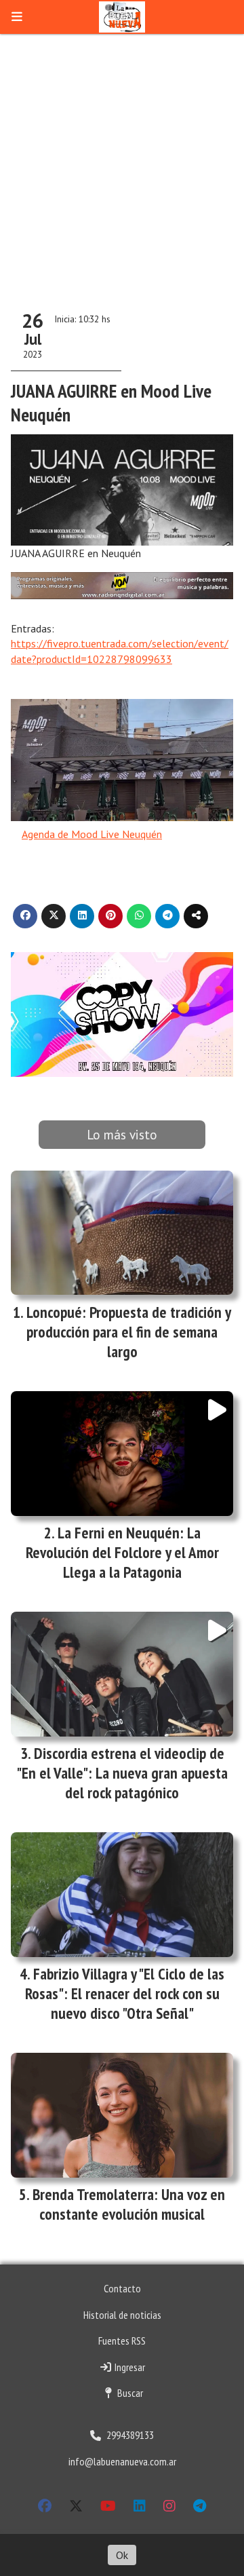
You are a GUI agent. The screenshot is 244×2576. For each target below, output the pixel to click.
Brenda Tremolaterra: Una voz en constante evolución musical (129, 2204)
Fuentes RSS (122, 2341)
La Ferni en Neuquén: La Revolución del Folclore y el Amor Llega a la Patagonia (122, 1552)
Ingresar (129, 2367)
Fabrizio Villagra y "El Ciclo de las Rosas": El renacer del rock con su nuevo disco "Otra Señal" (125, 1993)
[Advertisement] (122, 163)
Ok (122, 2555)
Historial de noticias (122, 2315)
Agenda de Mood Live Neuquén (92, 834)
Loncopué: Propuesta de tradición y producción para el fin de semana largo (129, 1332)
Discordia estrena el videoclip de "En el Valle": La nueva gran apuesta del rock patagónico (122, 1773)
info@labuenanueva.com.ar (122, 2461)
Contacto (122, 2288)
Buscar (129, 2393)
